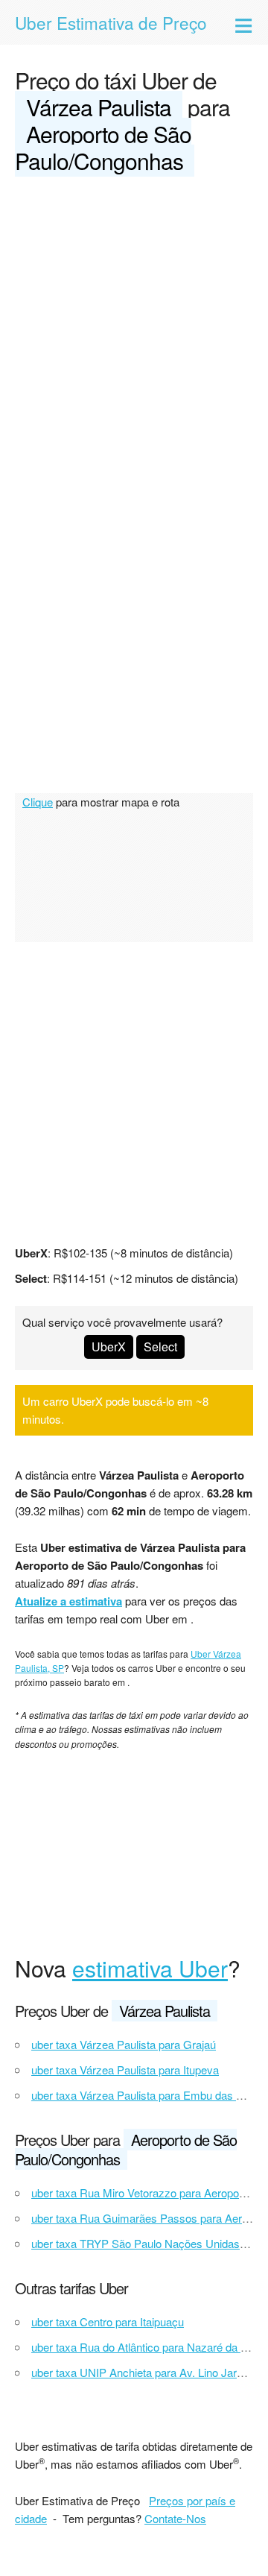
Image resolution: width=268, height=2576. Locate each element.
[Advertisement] (134, 331)
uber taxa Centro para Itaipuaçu (108, 2321)
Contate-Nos (175, 2518)
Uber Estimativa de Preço (111, 22)
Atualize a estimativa (68, 1601)
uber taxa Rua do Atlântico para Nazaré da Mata (148, 2347)
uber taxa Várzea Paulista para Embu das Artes (147, 2095)
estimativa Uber (150, 1968)
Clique (38, 802)
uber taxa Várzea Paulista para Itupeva (125, 2070)
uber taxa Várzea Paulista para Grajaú (124, 2044)
